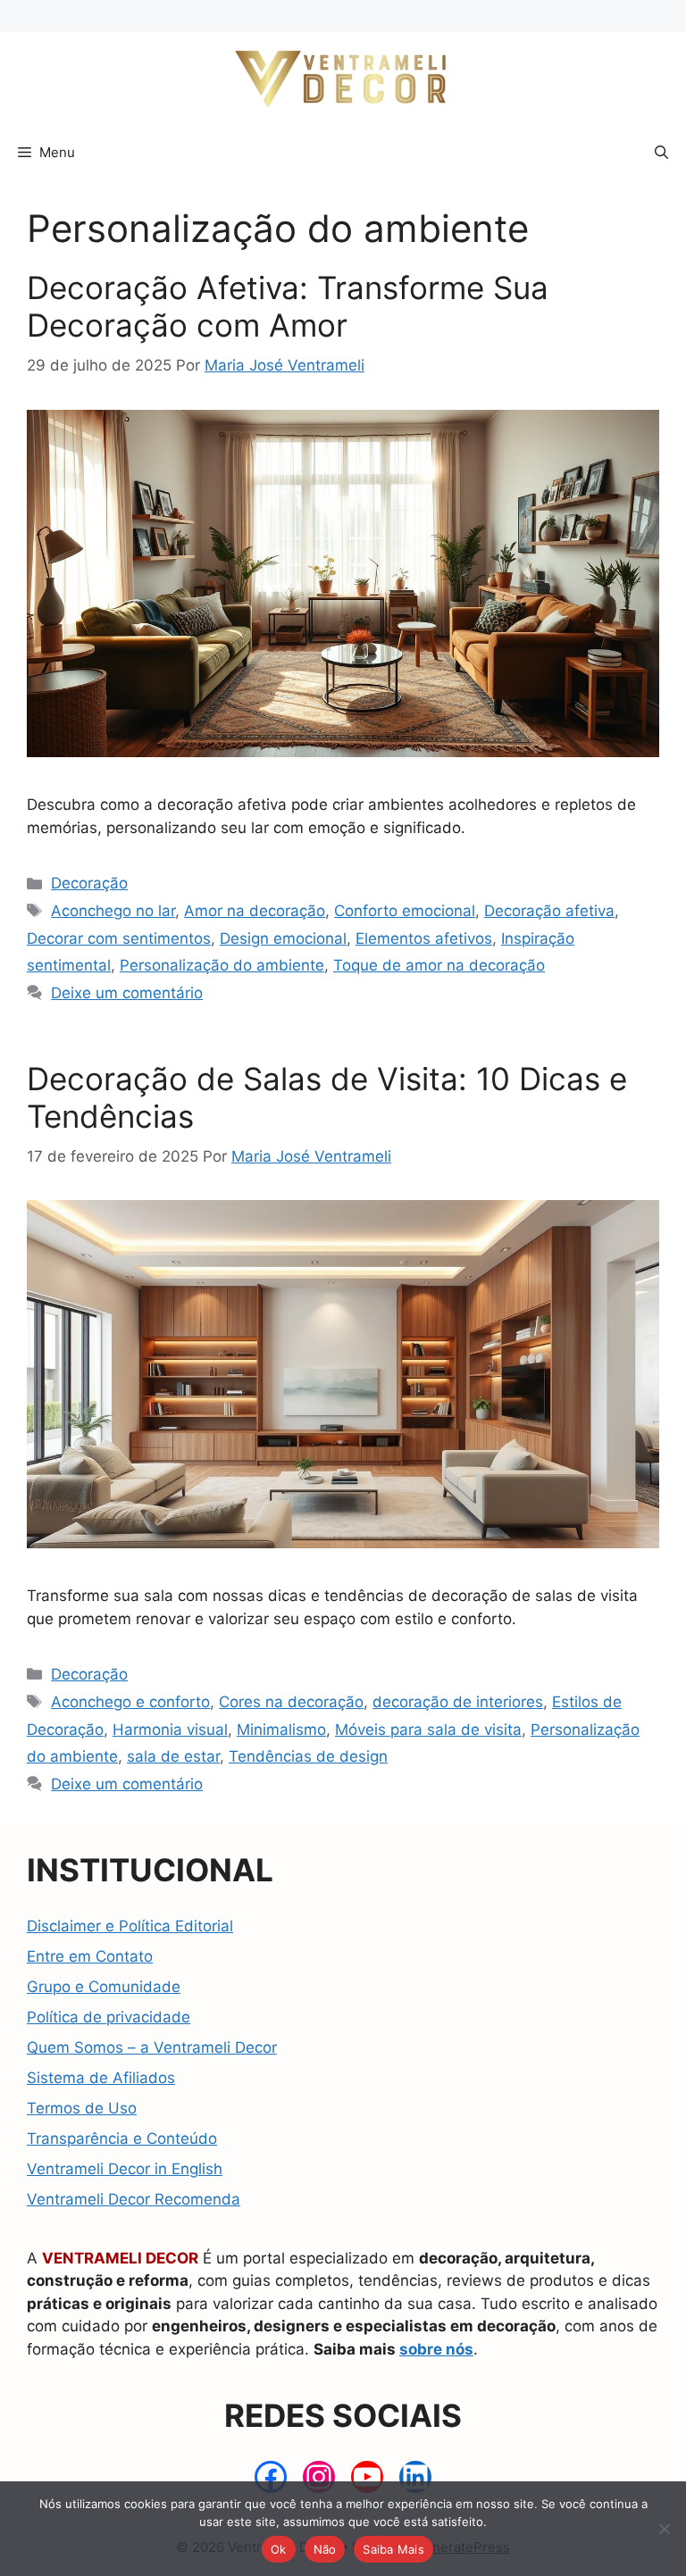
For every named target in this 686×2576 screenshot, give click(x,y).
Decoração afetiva (549, 911)
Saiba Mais (393, 2549)
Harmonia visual (170, 1730)
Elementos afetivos (424, 938)
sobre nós (436, 2349)
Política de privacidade (109, 2017)
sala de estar (173, 1756)
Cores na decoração (291, 1702)
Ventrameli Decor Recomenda (134, 2199)
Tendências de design (308, 1756)
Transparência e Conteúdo (122, 2138)
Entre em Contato (90, 1956)
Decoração (89, 883)
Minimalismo (281, 1730)
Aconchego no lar (113, 911)
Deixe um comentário (127, 993)
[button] (661, 153)
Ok (279, 2549)
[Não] (664, 2529)
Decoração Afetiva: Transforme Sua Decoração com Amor (288, 306)
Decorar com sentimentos (119, 938)
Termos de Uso (82, 2108)
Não (325, 2549)
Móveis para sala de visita (428, 1730)
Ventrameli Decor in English (125, 2169)
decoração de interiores (458, 1702)
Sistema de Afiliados (101, 2078)
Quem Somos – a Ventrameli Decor (152, 2047)
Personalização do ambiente (222, 965)
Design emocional (283, 938)
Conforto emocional (405, 911)
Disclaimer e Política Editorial (130, 1926)
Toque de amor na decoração (439, 965)
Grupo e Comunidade (104, 1987)
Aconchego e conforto (130, 1702)
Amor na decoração (255, 911)
